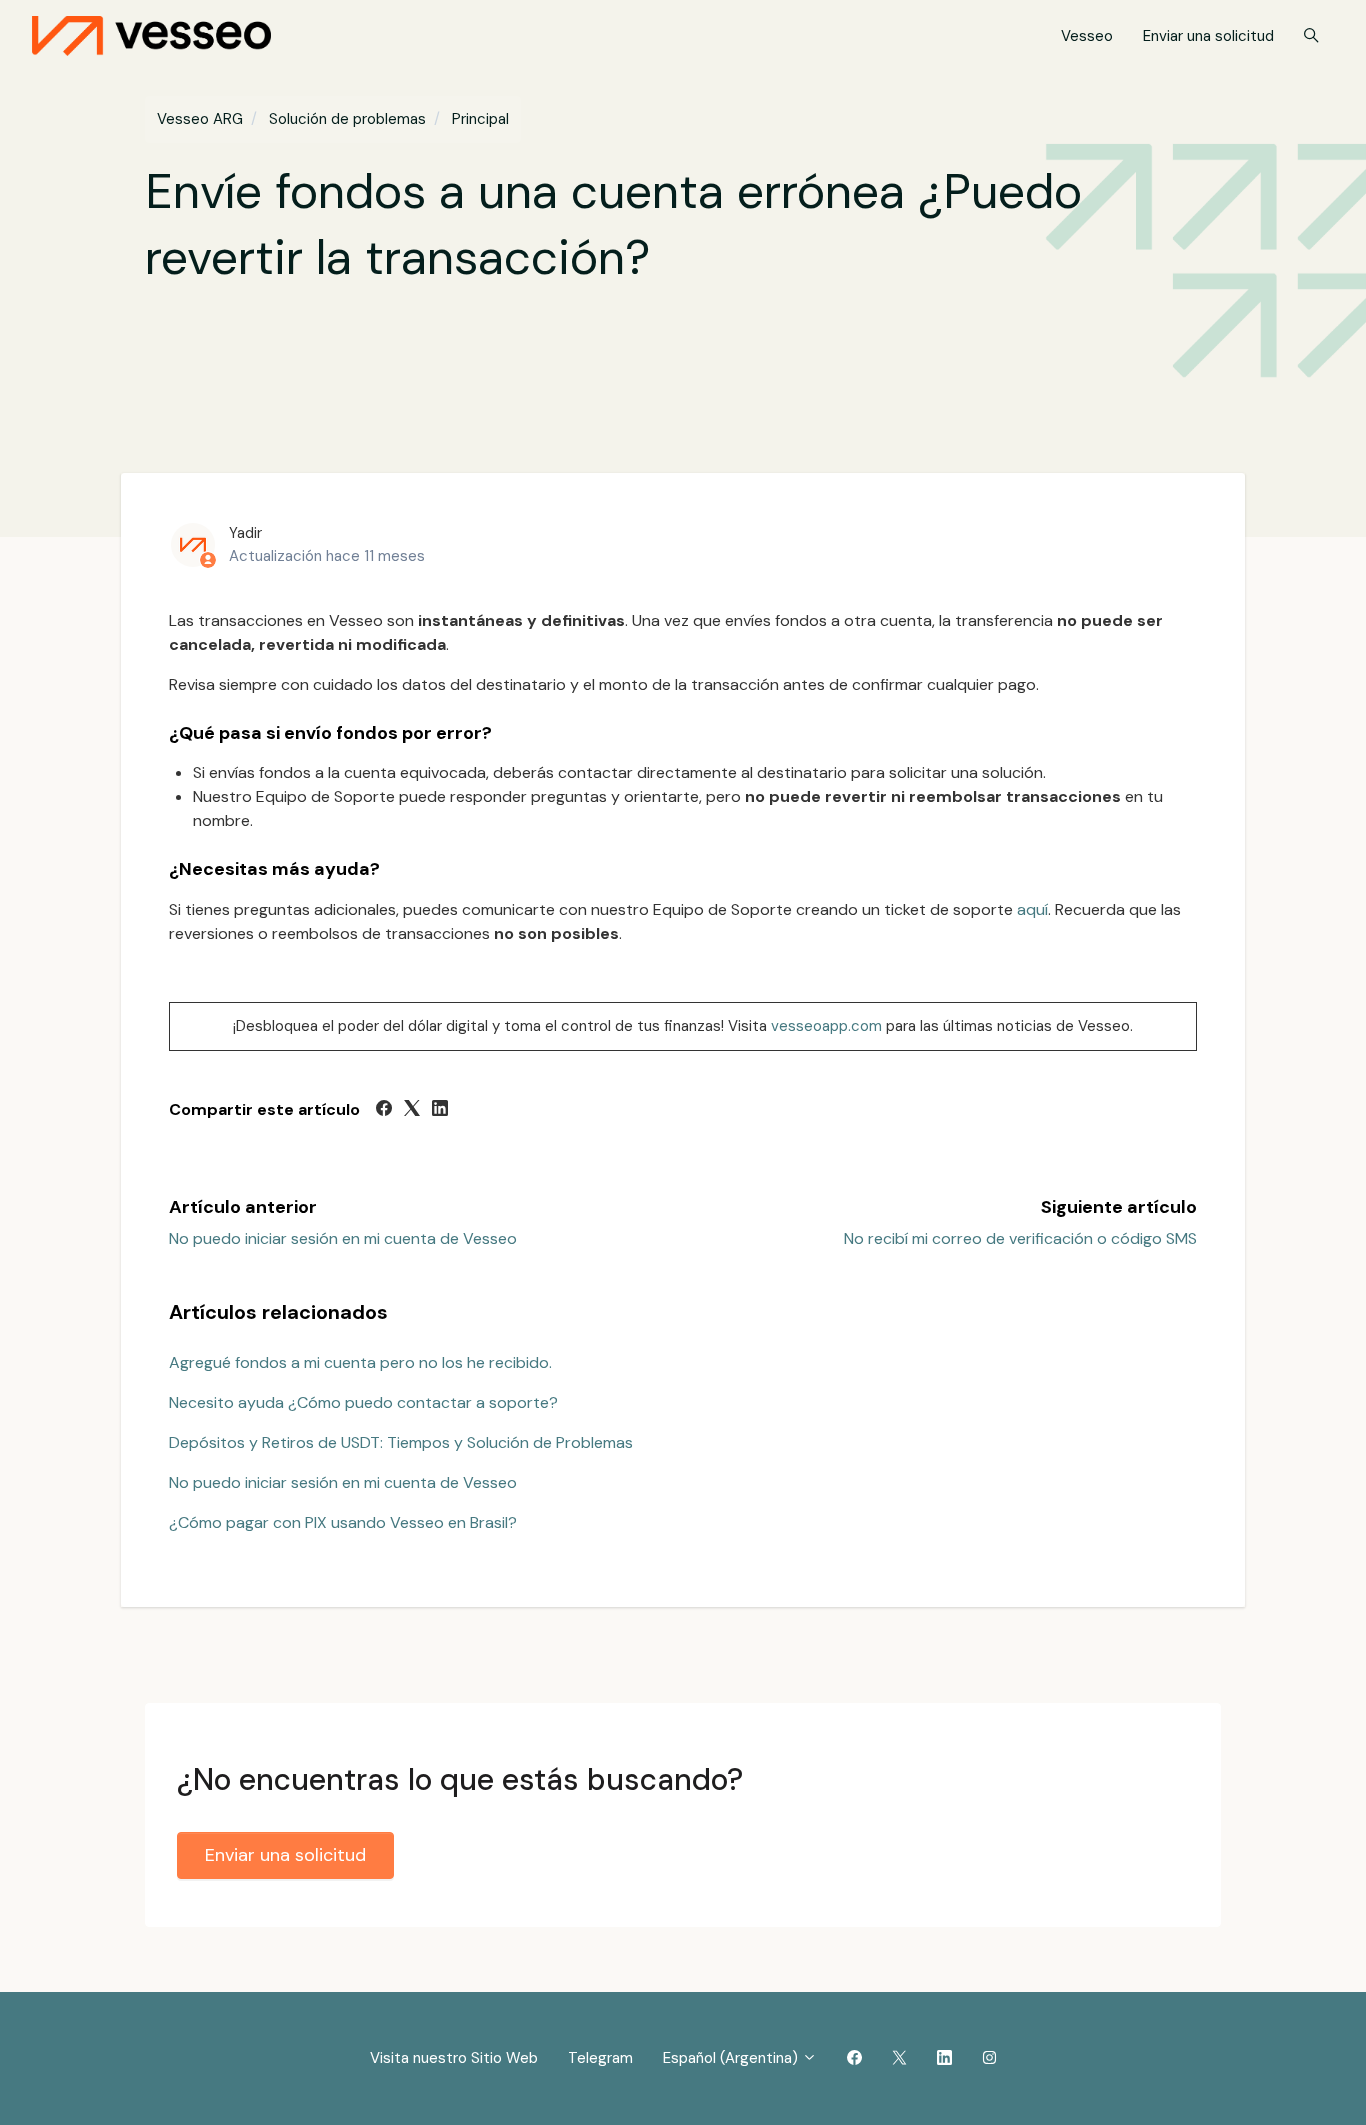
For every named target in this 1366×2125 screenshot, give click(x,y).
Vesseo (1087, 36)
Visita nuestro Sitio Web (454, 2058)
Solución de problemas (347, 119)
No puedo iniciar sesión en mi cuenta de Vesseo (343, 1238)
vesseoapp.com (826, 1026)
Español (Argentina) (732, 2058)
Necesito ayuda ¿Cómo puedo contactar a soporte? (363, 1402)
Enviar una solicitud (1208, 36)
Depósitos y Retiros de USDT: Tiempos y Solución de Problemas (401, 1442)
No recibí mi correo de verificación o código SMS (1020, 1238)
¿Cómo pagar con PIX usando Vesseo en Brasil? (343, 1522)
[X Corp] (412, 1110)
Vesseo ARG (200, 119)
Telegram (600, 2058)
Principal (480, 119)
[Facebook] (384, 1110)
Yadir (245, 533)
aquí (1032, 909)
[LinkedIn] (440, 1110)
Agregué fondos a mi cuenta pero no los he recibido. (360, 1362)
